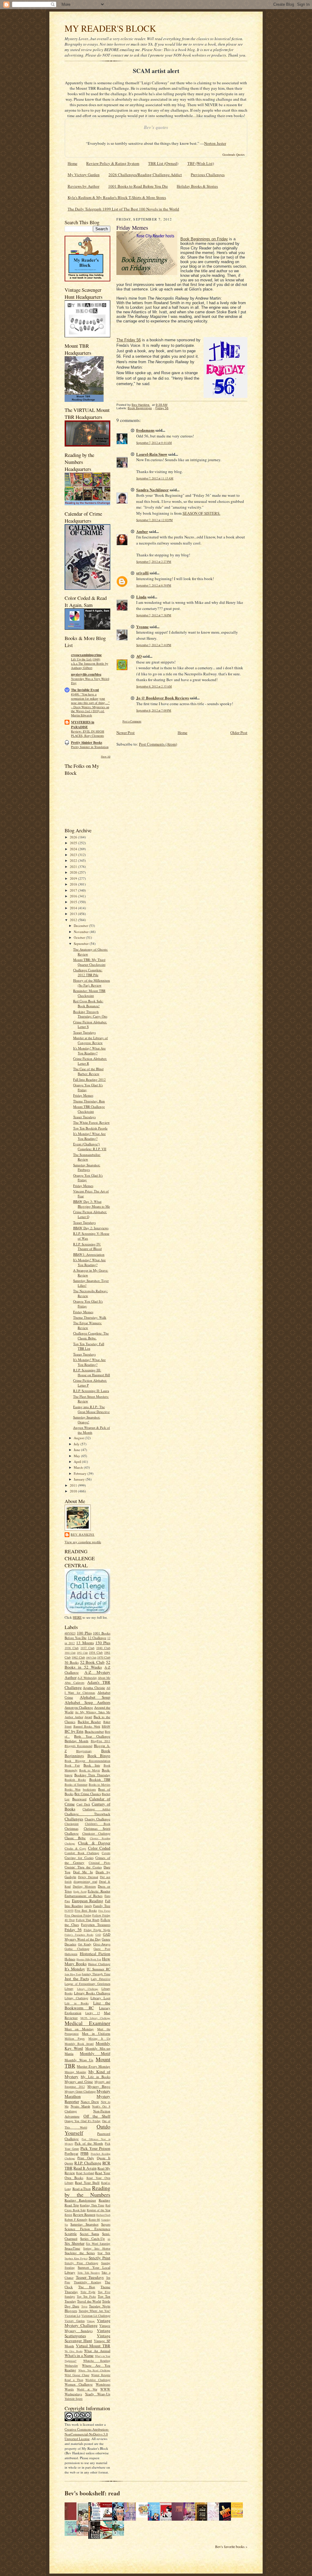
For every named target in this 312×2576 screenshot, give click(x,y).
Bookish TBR (100, 1779)
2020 (74, 872)
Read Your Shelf (87, 2183)
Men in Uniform (96, 2033)
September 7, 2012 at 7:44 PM (154, 645)
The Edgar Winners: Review (87, 1325)
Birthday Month (76, 1741)
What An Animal (97, 2351)
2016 (74, 896)
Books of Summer (76, 1784)
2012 (74, 920)
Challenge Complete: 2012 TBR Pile (88, 972)
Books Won (73, 1789)
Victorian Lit (73, 2316)
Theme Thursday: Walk (90, 1317)
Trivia (84, 2306)
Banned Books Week (87, 1726)
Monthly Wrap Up (79, 2060)
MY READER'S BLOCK (110, 28)
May (77, 1456)
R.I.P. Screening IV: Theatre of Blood (87, 1246)
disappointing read (85, 1882)
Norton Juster (215, 143)
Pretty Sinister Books (87, 743)
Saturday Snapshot (84, 2224)
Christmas (71, 1828)
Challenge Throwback (87, 1814)
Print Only (86, 2158)
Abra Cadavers (74, 1683)
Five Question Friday (78, 1915)
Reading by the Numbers (87, 2191)
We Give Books (74, 2351)
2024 (74, 849)
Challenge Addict (96, 1809)
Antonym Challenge (79, 1707)
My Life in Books (96, 2077)
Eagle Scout (80, 1892)
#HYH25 (70, 1633)
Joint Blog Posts (73, 1974)
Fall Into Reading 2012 (89, 1079)
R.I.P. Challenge (88, 2163)
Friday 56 (73, 1930)
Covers (106, 1853)
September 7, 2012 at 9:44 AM (154, 443)
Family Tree (102, 1906)
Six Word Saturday (98, 2244)
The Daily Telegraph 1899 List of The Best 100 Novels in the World (123, 209)
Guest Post (102, 1949)
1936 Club (72, 1648)
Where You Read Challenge (94, 2370)
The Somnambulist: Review (87, 1157)
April (78, 1462)
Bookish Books (75, 1780)
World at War (87, 2389)
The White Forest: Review (91, 1122)
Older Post (239, 733)
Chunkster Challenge (96, 1833)
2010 (74, 1491)
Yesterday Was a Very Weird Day (90, 681)
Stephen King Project (76, 2258)
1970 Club (104, 1657)
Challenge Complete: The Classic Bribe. (91, 1336)
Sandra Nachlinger (152, 490)
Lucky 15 (93, 2013)
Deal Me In (83, 1872)
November (82, 932)
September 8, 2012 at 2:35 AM (154, 686)
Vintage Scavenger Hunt (87, 2338)
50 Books (72, 1662)
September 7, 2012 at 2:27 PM (154, 562)
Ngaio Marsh (80, 2106)
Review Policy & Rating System (113, 163)
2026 (74, 837)
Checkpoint (72, 1824)
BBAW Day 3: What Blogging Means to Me (92, 1204)
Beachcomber (94, 1731)
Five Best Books (86, 1910)
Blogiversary (84, 1751)
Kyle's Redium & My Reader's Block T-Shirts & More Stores (117, 197)
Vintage (91, 2321)
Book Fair (72, 1765)
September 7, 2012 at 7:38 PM (154, 615)
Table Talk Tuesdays (89, 2273)
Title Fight (88, 2292)
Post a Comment (132, 721)
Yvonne (142, 627)
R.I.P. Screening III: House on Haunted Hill (92, 1372)
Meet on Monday (79, 2029)
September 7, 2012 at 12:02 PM (154, 520)
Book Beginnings (140, 408)
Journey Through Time (96, 1974)
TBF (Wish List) (201, 163)
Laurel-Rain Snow (152, 454)
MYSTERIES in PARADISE (83, 725)
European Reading (88, 1901)
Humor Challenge (99, 1964)
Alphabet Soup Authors (87, 1702)
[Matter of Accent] (72, 2519)
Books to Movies (99, 1784)
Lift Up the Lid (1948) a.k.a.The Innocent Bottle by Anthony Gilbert (90, 663)
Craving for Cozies (79, 1858)
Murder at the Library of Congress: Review (90, 1040)
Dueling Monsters (84, 1886)
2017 (74, 890)
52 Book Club (92, 1662)
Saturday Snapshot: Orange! (87, 1420)
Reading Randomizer (80, 2200)
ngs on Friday (216, 239)
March (79, 1467)
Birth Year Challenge (92, 1736)
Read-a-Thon (82, 2189)
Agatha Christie (94, 1688)
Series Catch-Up (92, 2238)
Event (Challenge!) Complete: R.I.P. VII (90, 1146)
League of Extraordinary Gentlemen (87, 1984)
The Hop (87, 2287)
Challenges (74, 1819)
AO (139, 656)
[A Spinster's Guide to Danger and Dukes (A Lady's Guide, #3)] (72, 2534)
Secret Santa (89, 2234)
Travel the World (89, 2301)
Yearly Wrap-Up (98, 2394)
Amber (142, 531)
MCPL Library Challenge (95, 2018)
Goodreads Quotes (234, 155)
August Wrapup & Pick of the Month (92, 1430)
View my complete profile (83, 1542)
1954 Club (96, 1652)
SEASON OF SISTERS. (201, 513)
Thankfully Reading (87, 2282)
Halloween (71, 1954)
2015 (74, 902)
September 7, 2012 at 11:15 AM (155, 478)
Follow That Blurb (88, 1920)
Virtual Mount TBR (93, 2346)
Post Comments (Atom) (158, 744)
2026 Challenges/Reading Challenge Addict (145, 175)
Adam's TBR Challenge (87, 1685)
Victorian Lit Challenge (96, 2316)
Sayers (106, 2224)
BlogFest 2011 (101, 1741)
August (79, 1438)
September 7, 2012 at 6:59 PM (154, 585)
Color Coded (99, 1848)
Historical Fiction (95, 1954)
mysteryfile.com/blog (86, 674)
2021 (74, 867)
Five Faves (104, 1911)
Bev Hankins (83, 1534)
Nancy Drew (90, 2102)
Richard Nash (103, 2215)
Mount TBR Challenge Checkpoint (89, 1109)
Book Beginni (192, 239)
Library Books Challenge (92, 1993)
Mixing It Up (99, 2038)
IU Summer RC (99, 1969)
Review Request (84, 2214)
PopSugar (71, 2153)
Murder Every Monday (94, 2066)
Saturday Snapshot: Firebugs (87, 1167)
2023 (74, 855)
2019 (74, 878)
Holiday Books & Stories (197, 186)
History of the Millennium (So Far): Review (92, 983)
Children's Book (98, 1824)
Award (88, 1717)
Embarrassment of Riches (83, 1896)
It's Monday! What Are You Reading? (89, 1051)
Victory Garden (75, 2321)
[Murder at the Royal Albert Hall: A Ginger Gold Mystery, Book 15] (84, 2534)
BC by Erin (74, 1731)
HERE (77, 1617)
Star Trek (104, 2253)
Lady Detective (101, 1979)
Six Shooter (74, 2243)
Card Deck (83, 1804)
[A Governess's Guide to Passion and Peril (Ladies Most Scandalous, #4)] (239, 2516)
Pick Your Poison (95, 2148)
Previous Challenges (208, 175)
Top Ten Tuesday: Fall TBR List (89, 1346)
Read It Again (85, 2168)
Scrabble (71, 2234)
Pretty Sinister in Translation (90, 747)
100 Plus (84, 1633)
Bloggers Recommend (78, 1746)
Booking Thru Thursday (92, 1775)
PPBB (84, 2153)
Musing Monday (75, 2072)
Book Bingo (99, 1756)
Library (69, 1989)
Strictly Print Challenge (81, 2263)
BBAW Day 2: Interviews (91, 1228)
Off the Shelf (97, 2116)
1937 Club (87, 1648)
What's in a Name (79, 2355)
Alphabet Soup (95, 1697)
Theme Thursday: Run (89, 1101)
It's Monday (75, 1969)
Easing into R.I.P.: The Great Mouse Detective (91, 1409)
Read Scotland (85, 2173)
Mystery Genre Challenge (80, 2091)
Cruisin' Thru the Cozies (83, 1867)
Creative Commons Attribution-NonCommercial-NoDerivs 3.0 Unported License (87, 2434)
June (77, 1450)
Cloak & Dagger (94, 1843)
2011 (74, 1485)
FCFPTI (69, 1911)
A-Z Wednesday (87, 1678)
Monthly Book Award (79, 2044)
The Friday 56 (129, 340)
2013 (74, 914)
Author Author (74, 1717)
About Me (104, 1678)
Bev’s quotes (156, 127)
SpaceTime (72, 2248)
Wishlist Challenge (98, 2380)
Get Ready (85, 1944)
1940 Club (103, 1648)
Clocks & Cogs (75, 1848)
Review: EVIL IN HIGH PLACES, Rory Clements (88, 733)
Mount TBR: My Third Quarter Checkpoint (89, 962)
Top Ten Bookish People (90, 1128)
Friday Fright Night (97, 1930)
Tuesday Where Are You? (95, 2311)
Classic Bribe (75, 1838)
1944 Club (70, 1653)
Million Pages (75, 2038)
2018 (74, 884)
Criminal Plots (99, 1863)
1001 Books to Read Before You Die (138, 186)
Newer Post (126, 733)
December (81, 926)
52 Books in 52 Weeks (87, 1665)
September (82, 943)
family (88, 1906)
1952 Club (82, 1653)
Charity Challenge (98, 1819)
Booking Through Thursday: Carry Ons (90, 1014)
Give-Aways (102, 1944)
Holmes (70, 1959)
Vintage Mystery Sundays (87, 2328)
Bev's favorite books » (231, 2547)
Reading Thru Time (92, 2205)
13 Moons (85, 1643)
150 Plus (103, 1643)
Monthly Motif (95, 2053)
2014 (74, 908)
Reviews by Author (83, 186)
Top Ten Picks (86, 2296)
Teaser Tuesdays (84, 1032)
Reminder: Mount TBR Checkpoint (89, 993)
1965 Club (91, 1658)
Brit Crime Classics (88, 1794)
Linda (141, 597)
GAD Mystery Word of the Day (87, 1937)
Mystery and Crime (79, 2082)
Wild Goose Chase (77, 2375)
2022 (74, 860)
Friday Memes (83, 1095)
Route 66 (94, 2219)
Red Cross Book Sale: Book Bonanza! (88, 1003)
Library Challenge (88, 1989)
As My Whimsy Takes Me (93, 1712)
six (109, 2239)
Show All (106, 756)
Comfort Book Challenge (82, 1853)
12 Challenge (97, 1638)
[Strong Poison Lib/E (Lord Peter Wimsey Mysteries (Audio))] (144, 2516)
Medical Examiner (87, 2023)
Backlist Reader (89, 1722)
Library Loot (100, 1998)
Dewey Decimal (88, 1877)
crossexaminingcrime (86, 655)
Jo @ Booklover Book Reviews (163, 698)
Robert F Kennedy (76, 2219)
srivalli (142, 573)
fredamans (145, 430)
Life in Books (77, 2003)
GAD (98, 1935)
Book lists (92, 1765)
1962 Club (78, 1657)
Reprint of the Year (99, 2210)
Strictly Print (99, 2258)
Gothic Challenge (77, 1949)
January (80, 1479)
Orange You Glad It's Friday (83, 2121)
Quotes (69, 2163)
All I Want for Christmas (87, 1690)
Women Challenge (79, 2384)
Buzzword (79, 1799)
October (80, 937)
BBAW (106, 1726)
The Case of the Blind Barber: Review (88, 1071)
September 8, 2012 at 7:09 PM (154, 710)
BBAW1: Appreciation (89, 1254)
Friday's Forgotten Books (79, 1935)
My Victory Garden (84, 175)
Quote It (104, 2158)
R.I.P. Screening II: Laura (91, 1391)
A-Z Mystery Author (87, 1675)
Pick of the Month (89, 2143)
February (81, 1473)
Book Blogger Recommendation (87, 1761)
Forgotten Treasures (96, 1925)
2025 (74, 843)
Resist (68, 2215)
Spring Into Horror (97, 2248)
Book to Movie (90, 1770)
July (77, 1444)
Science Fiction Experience (87, 2229)
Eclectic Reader (99, 1891)
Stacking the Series (80, 2253)
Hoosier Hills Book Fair (89, 1959)
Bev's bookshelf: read (92, 2493)
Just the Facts (77, 1979)
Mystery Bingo (99, 2086)
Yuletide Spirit (74, 2399)
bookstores (89, 1789)
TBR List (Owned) (163, 163)
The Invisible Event (85, 690)
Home (73, 163)
